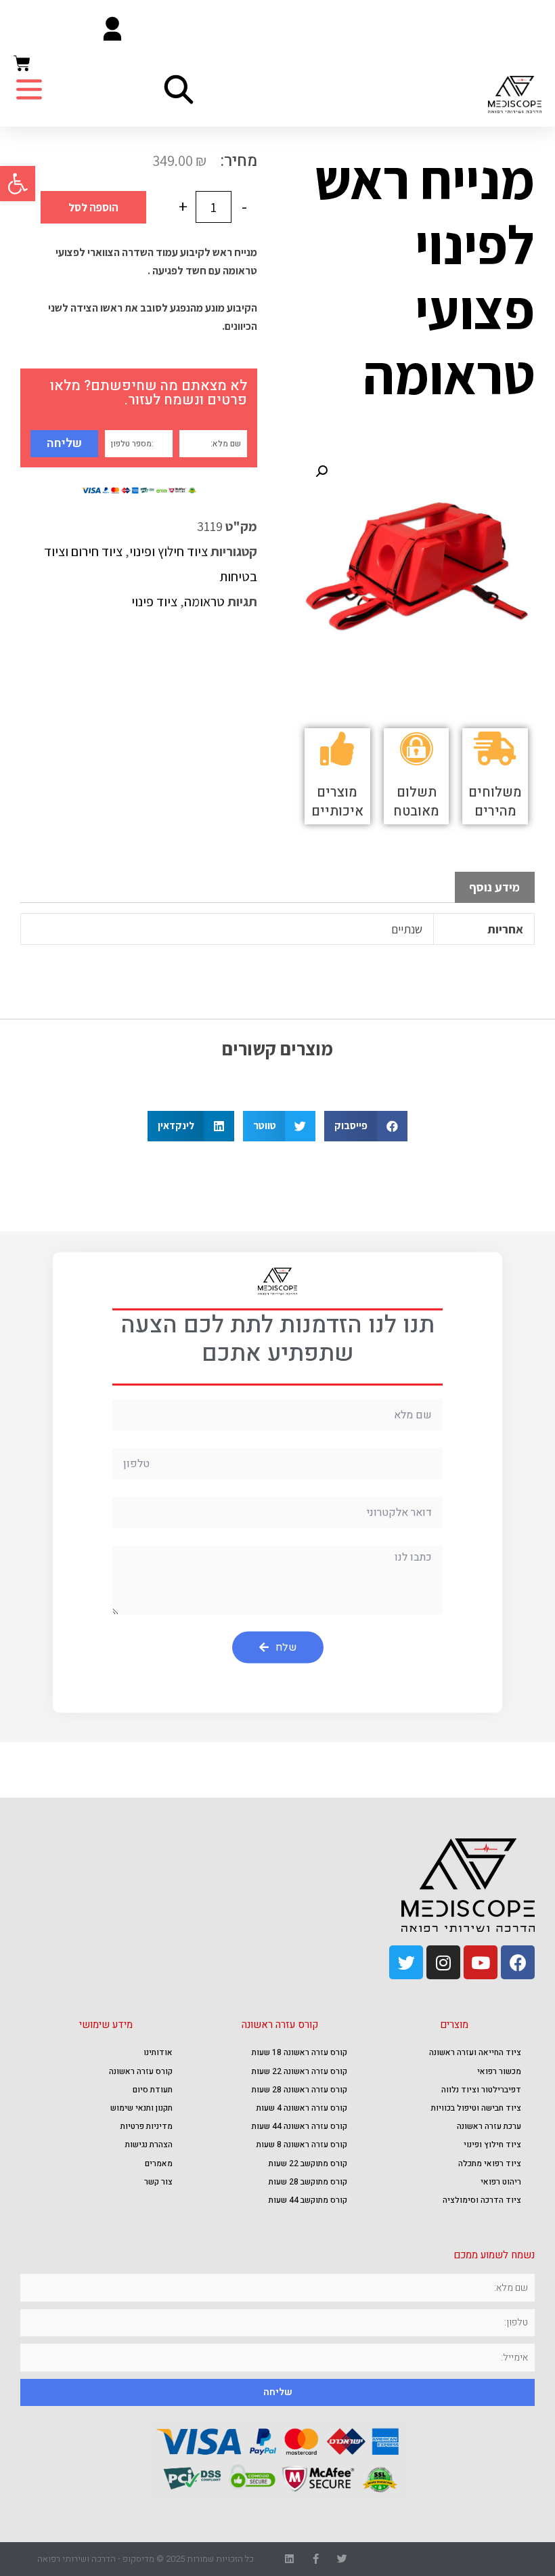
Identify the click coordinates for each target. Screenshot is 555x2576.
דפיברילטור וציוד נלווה (481, 2090)
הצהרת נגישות (149, 2145)
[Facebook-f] (316, 2559)
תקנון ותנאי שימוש (141, 2108)
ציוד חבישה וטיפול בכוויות (476, 2108)
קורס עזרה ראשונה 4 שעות (302, 2108)
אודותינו (158, 2052)
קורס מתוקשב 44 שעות (308, 2200)
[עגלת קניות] (22, 64)
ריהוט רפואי (501, 2182)
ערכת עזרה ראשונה (489, 2126)
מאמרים (159, 2163)
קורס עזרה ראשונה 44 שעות (299, 2126)
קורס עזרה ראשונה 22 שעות (299, 2071)
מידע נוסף (494, 887)
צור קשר (158, 2182)
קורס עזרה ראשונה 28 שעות (299, 2090)
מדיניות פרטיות (147, 2126)
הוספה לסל (93, 207)
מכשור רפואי (499, 2071)
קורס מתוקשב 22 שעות (308, 2163)
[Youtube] (481, 1962)
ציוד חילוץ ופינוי (169, 551)
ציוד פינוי (154, 601)
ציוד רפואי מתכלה (490, 2163)
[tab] (495, 888)
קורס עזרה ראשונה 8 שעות (302, 2145)
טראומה (204, 601)
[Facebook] (518, 1962)
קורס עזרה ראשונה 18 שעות (299, 2052)
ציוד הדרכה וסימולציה (482, 2200)
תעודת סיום (153, 2090)
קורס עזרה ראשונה (141, 2071)
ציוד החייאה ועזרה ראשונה (475, 2052)
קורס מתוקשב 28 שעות (308, 2182)
